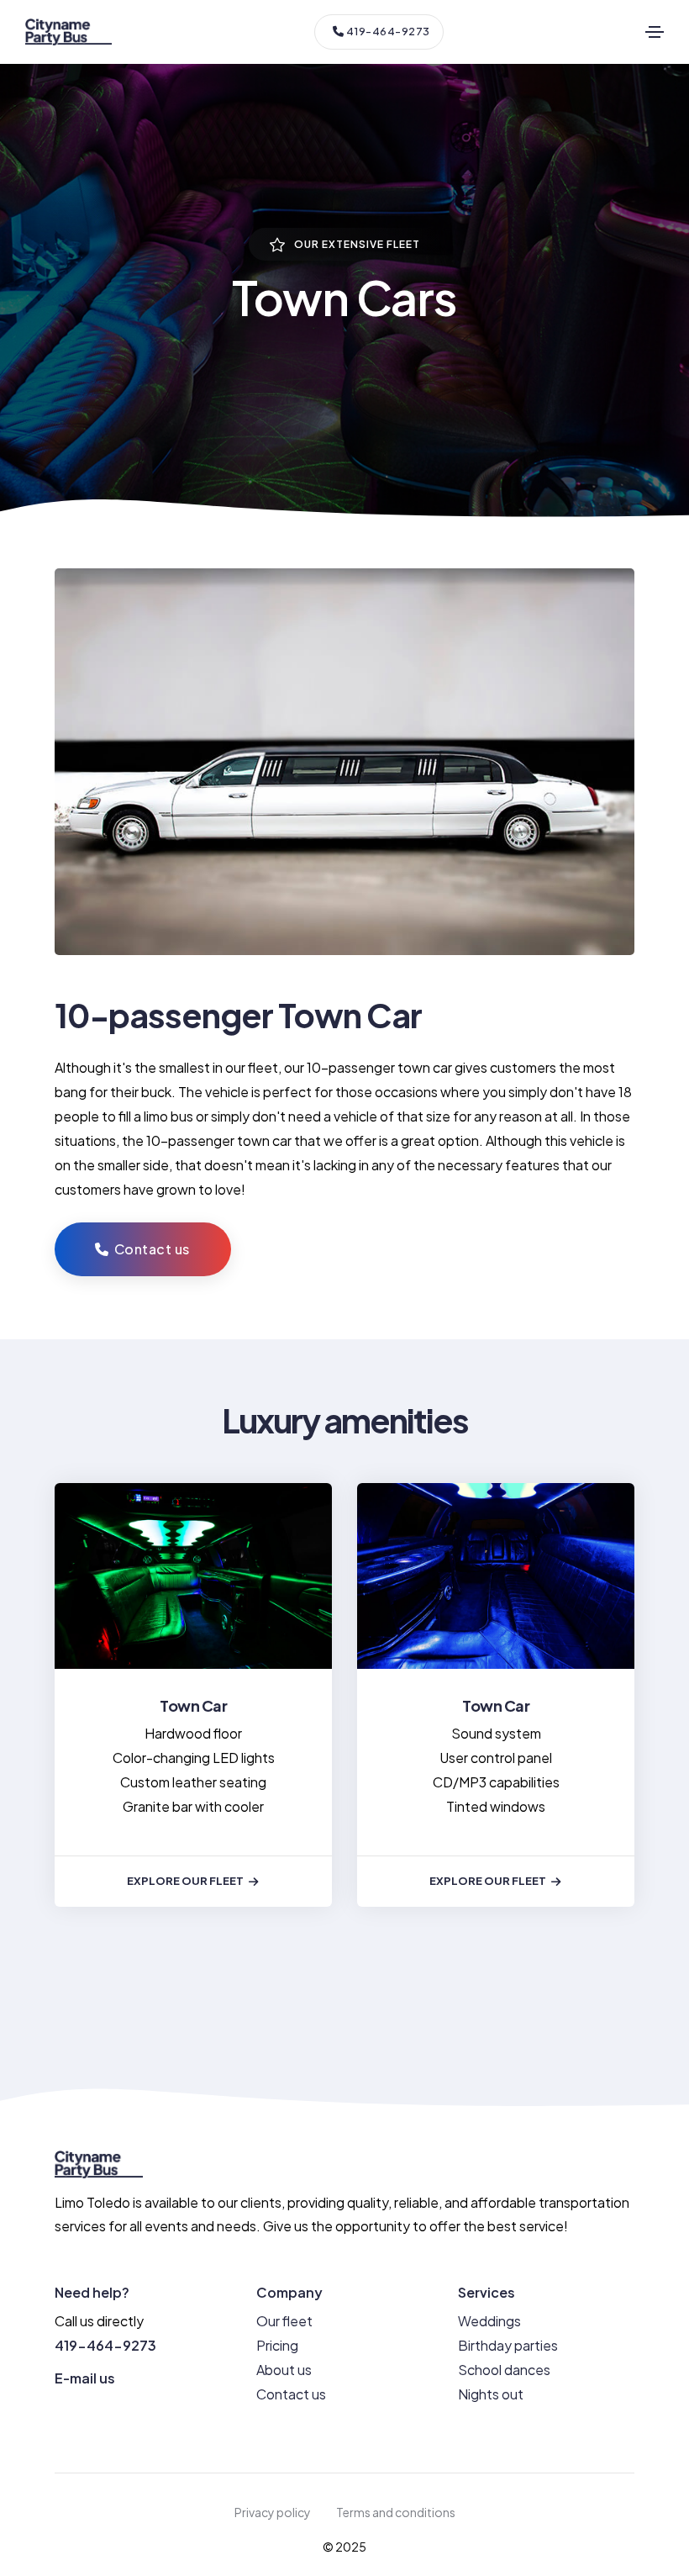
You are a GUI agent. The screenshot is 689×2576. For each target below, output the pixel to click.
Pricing (277, 2345)
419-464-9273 (387, 31)
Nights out (491, 2394)
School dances (504, 2370)
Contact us (291, 2394)
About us (284, 2370)
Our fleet (284, 2321)
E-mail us (85, 2378)
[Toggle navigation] (655, 32)
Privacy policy (273, 2512)
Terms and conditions (396, 2512)
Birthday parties (508, 2345)
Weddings (489, 2321)
